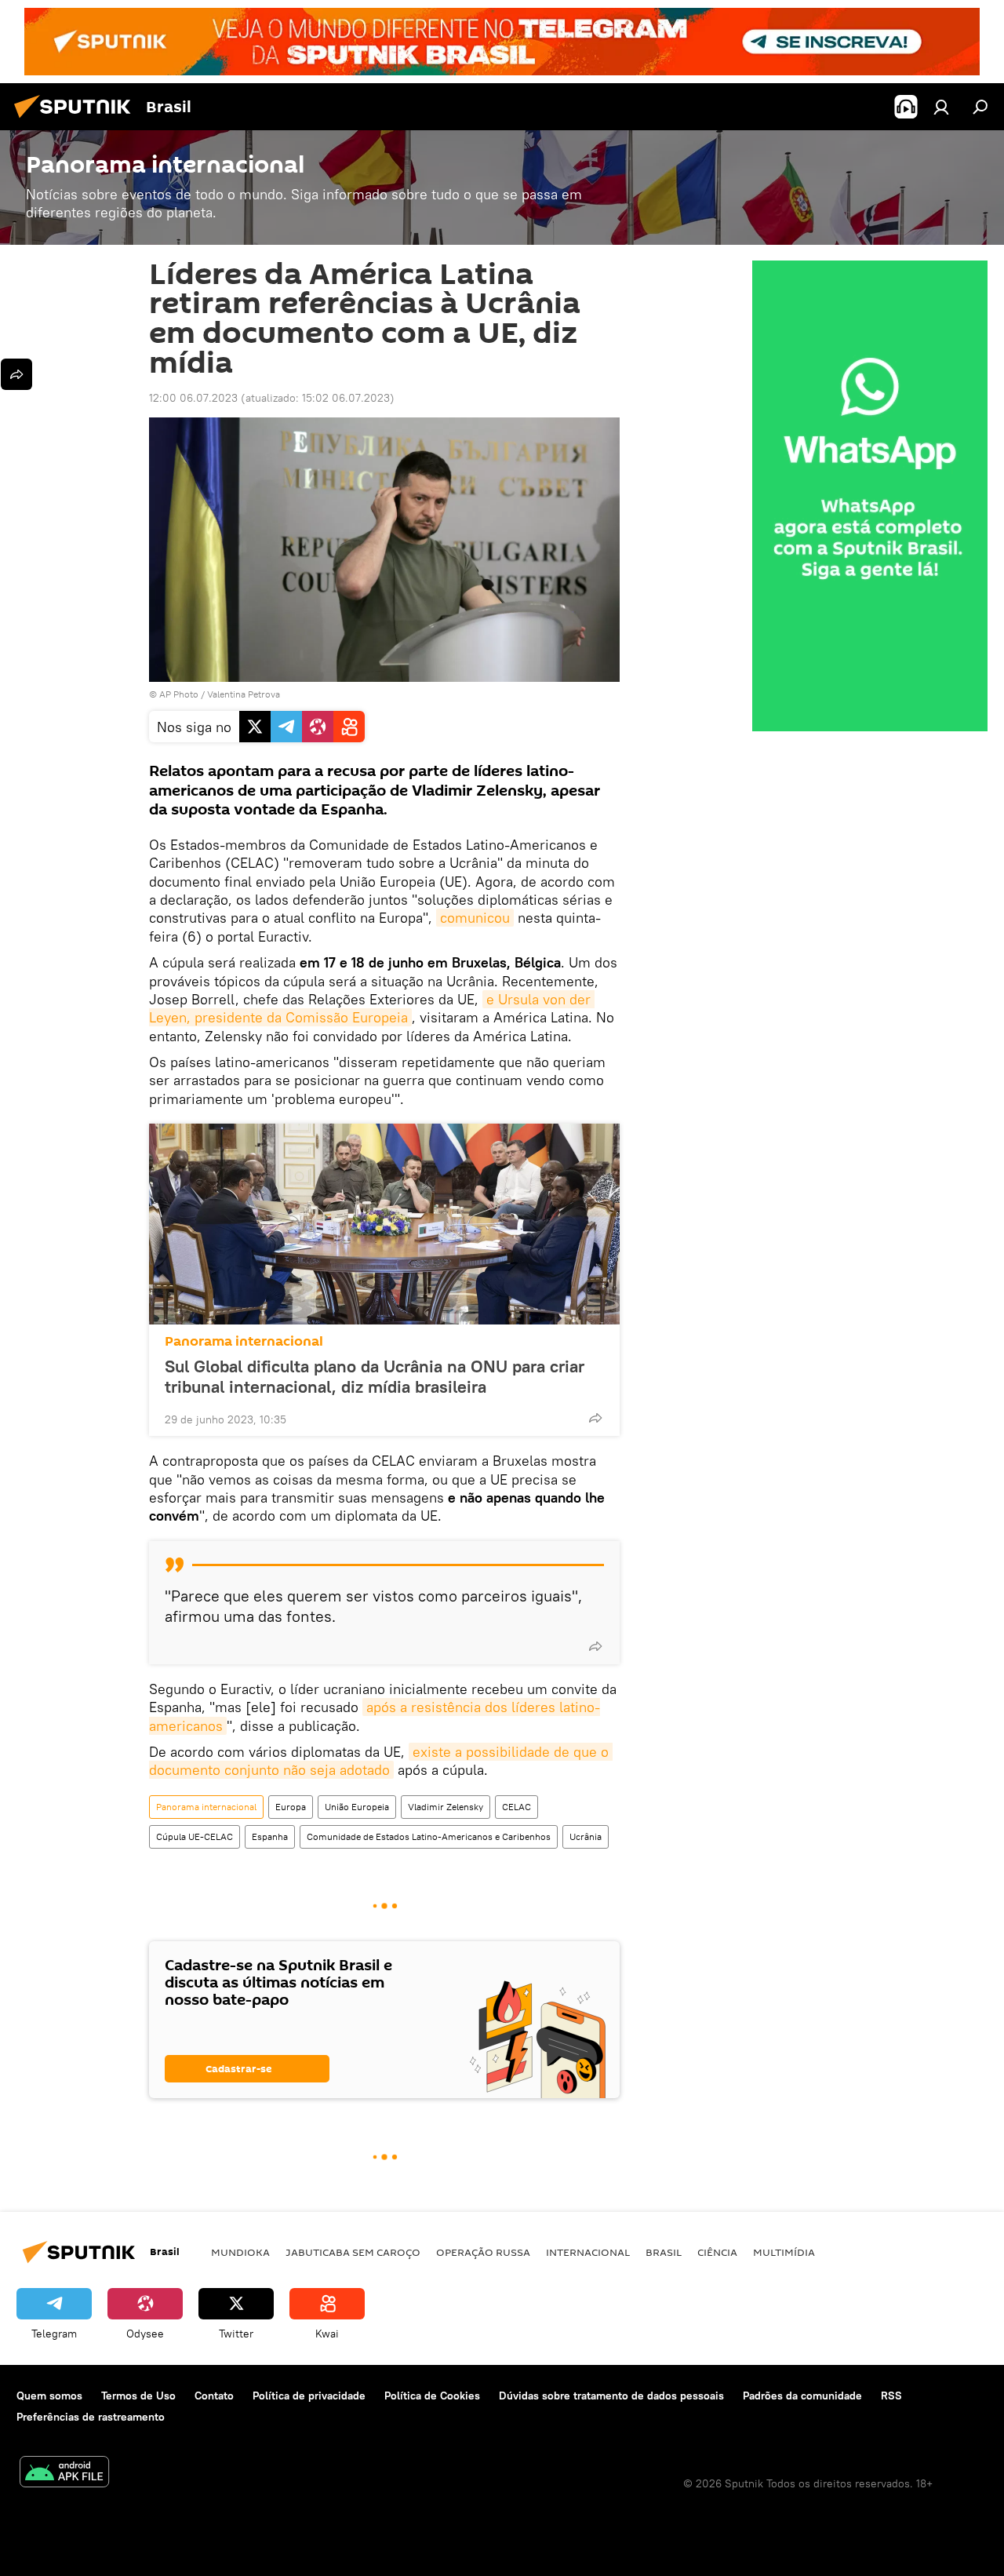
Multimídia (784, 2252)
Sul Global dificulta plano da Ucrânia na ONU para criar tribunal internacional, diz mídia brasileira (375, 1376)
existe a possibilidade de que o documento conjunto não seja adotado (381, 1761)
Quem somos (49, 2396)
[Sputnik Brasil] (77, 120)
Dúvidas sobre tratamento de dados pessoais (611, 2396)
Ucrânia (586, 1836)
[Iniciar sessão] (941, 107)
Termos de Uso (138, 2396)
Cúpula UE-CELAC (195, 1836)
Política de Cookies (432, 2396)
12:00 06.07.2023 (193, 398)
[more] (595, 1418)
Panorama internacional (244, 1341)
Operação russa (483, 2252)
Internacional (588, 2252)
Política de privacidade (309, 2396)
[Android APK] (64, 2474)
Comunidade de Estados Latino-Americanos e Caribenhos (429, 1836)
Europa (291, 1807)
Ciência (717, 2252)
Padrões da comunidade (802, 2396)
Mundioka (240, 2252)
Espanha (270, 1836)
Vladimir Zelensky (446, 1807)
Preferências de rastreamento (91, 2417)
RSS (891, 2396)
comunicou (475, 918)
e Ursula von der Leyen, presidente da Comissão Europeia (372, 1008)
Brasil (664, 2252)
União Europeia (357, 1807)
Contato (214, 2396)
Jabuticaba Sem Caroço (353, 2252)
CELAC (517, 1807)
